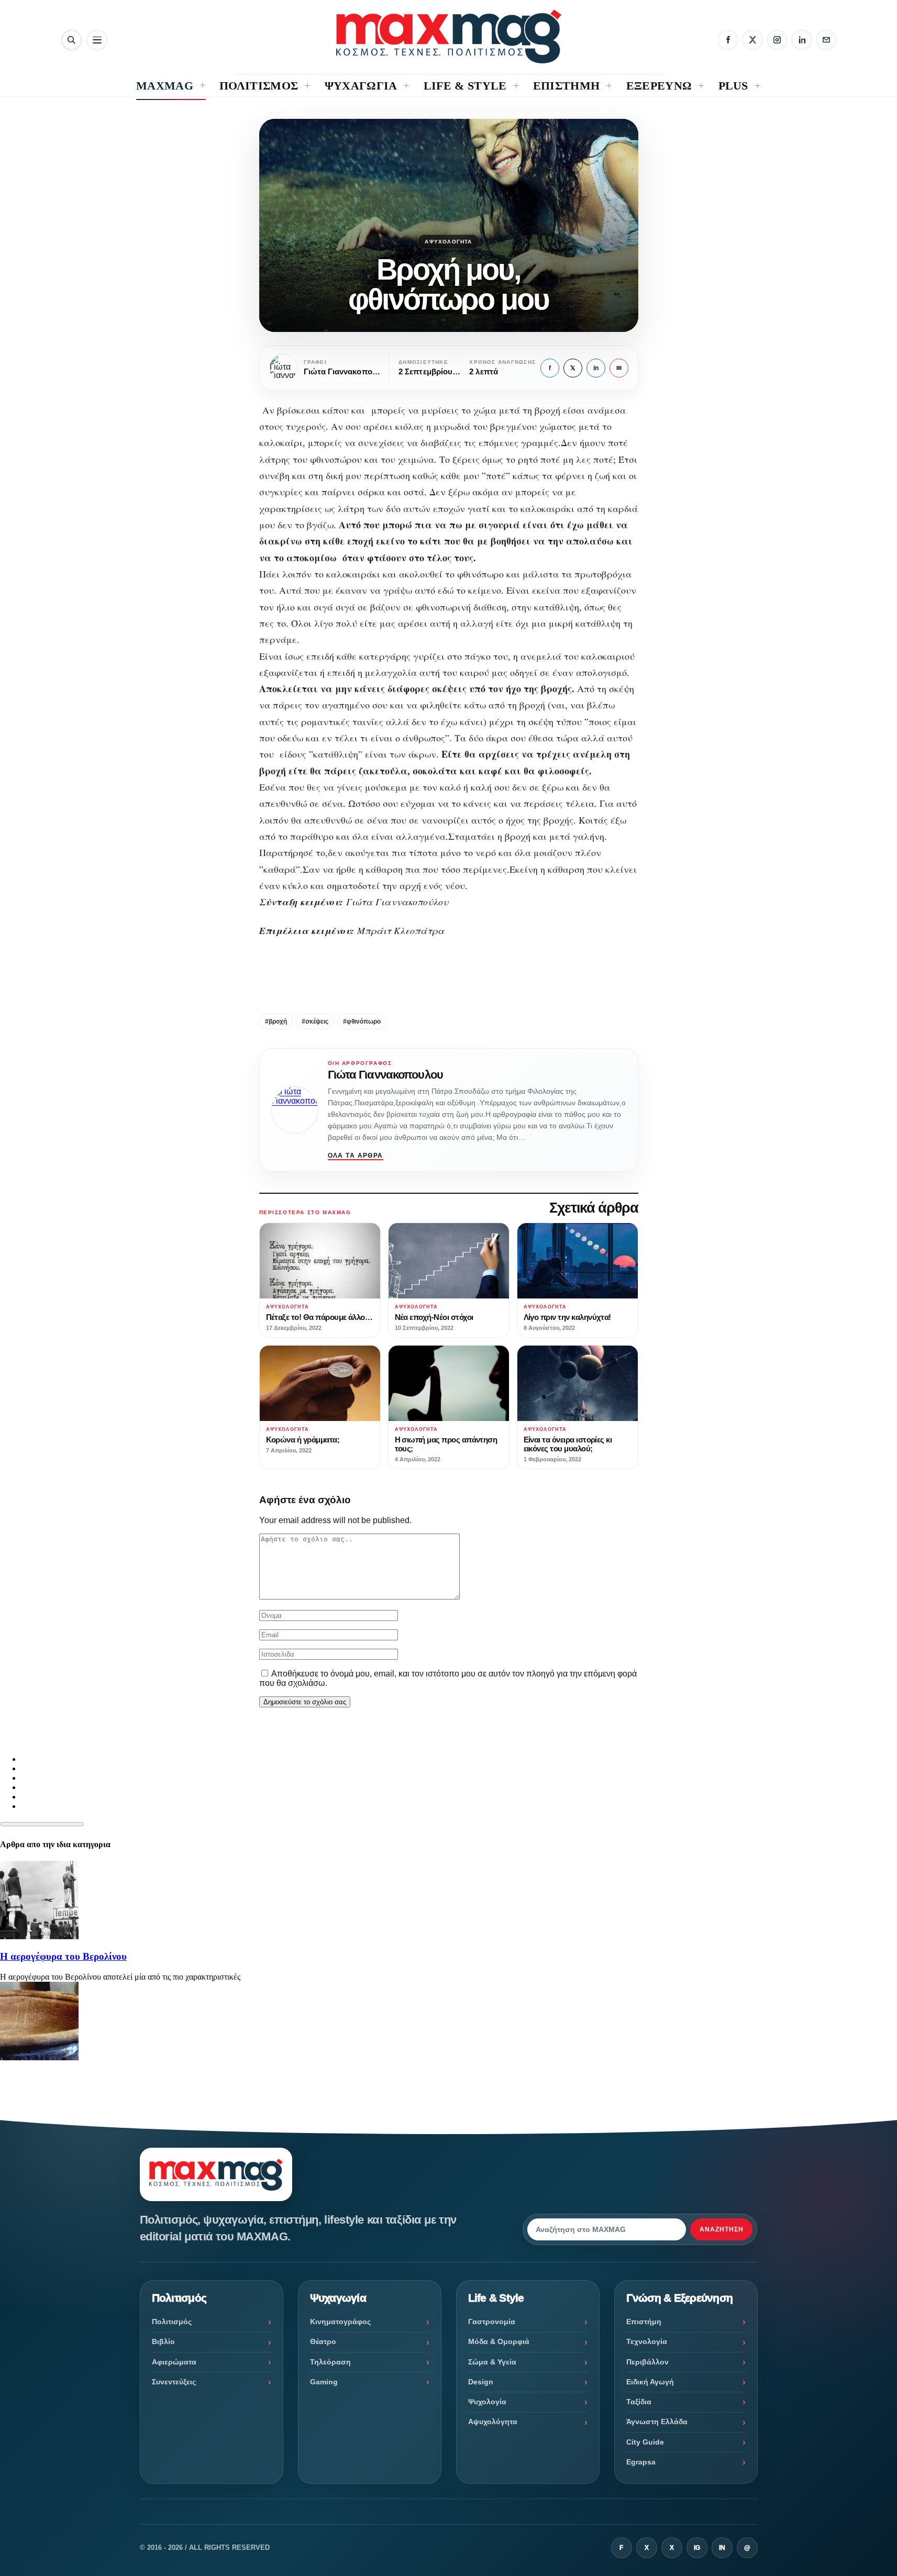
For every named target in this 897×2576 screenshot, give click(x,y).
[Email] (826, 40)
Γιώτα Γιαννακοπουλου (385, 1075)
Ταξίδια (639, 2402)
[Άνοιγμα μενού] (97, 40)
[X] (752, 40)
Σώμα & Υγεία (492, 2362)
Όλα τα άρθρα (356, 1156)
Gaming (324, 2382)
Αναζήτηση (722, 2229)
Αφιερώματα (174, 2362)
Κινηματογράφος (340, 2322)
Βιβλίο (163, 2341)
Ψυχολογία (487, 2402)
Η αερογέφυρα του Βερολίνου (63, 1956)
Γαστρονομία (492, 2322)
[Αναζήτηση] (71, 40)
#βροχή (276, 1021)
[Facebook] (728, 40)
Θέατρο (323, 2341)
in (596, 368)
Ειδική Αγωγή (650, 2382)
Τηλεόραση (330, 2362)
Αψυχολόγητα (448, 242)
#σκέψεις (315, 1021)
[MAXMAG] (449, 36)
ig (697, 2548)
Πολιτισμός (172, 2322)
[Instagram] (777, 40)
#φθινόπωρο (362, 1021)
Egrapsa (641, 2462)
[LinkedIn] (802, 40)
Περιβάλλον (647, 2362)
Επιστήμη (644, 2322)
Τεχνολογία (647, 2341)
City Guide (645, 2442)
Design (481, 2382)
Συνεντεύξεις (174, 2382)
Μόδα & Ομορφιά (499, 2341)
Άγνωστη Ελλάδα (657, 2422)
